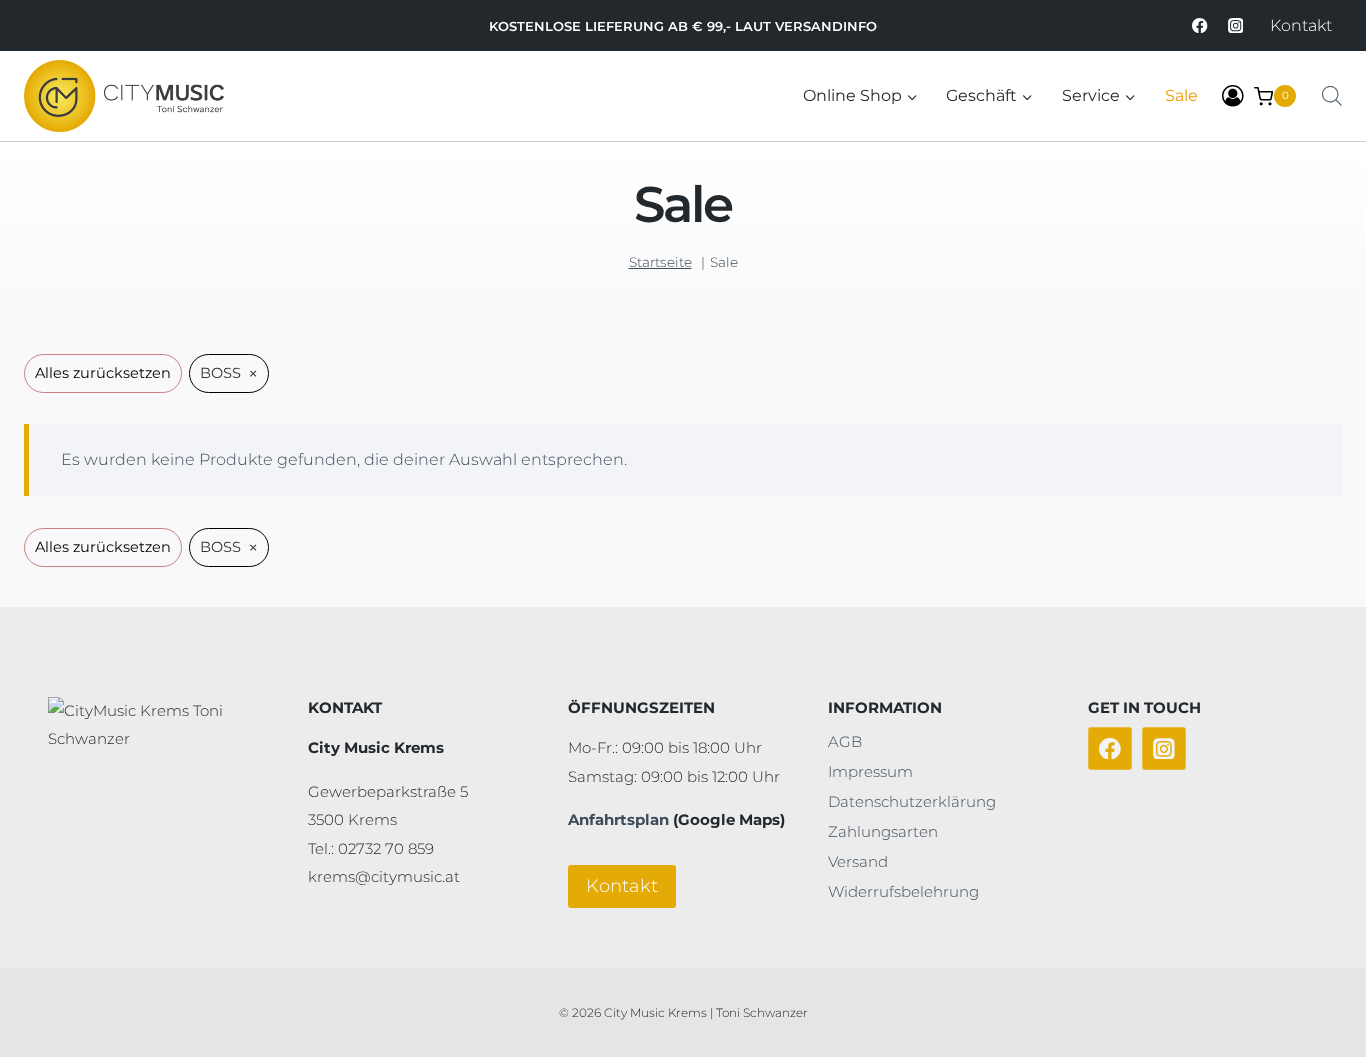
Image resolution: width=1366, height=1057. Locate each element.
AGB (845, 741)
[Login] (1233, 96)
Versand (858, 861)
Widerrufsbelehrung (903, 891)
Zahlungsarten (883, 831)
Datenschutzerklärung (912, 801)
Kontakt (1301, 25)
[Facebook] (1200, 25)
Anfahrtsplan (618, 819)
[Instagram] (1235, 25)
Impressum (870, 771)
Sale (1181, 95)
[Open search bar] (1332, 96)
